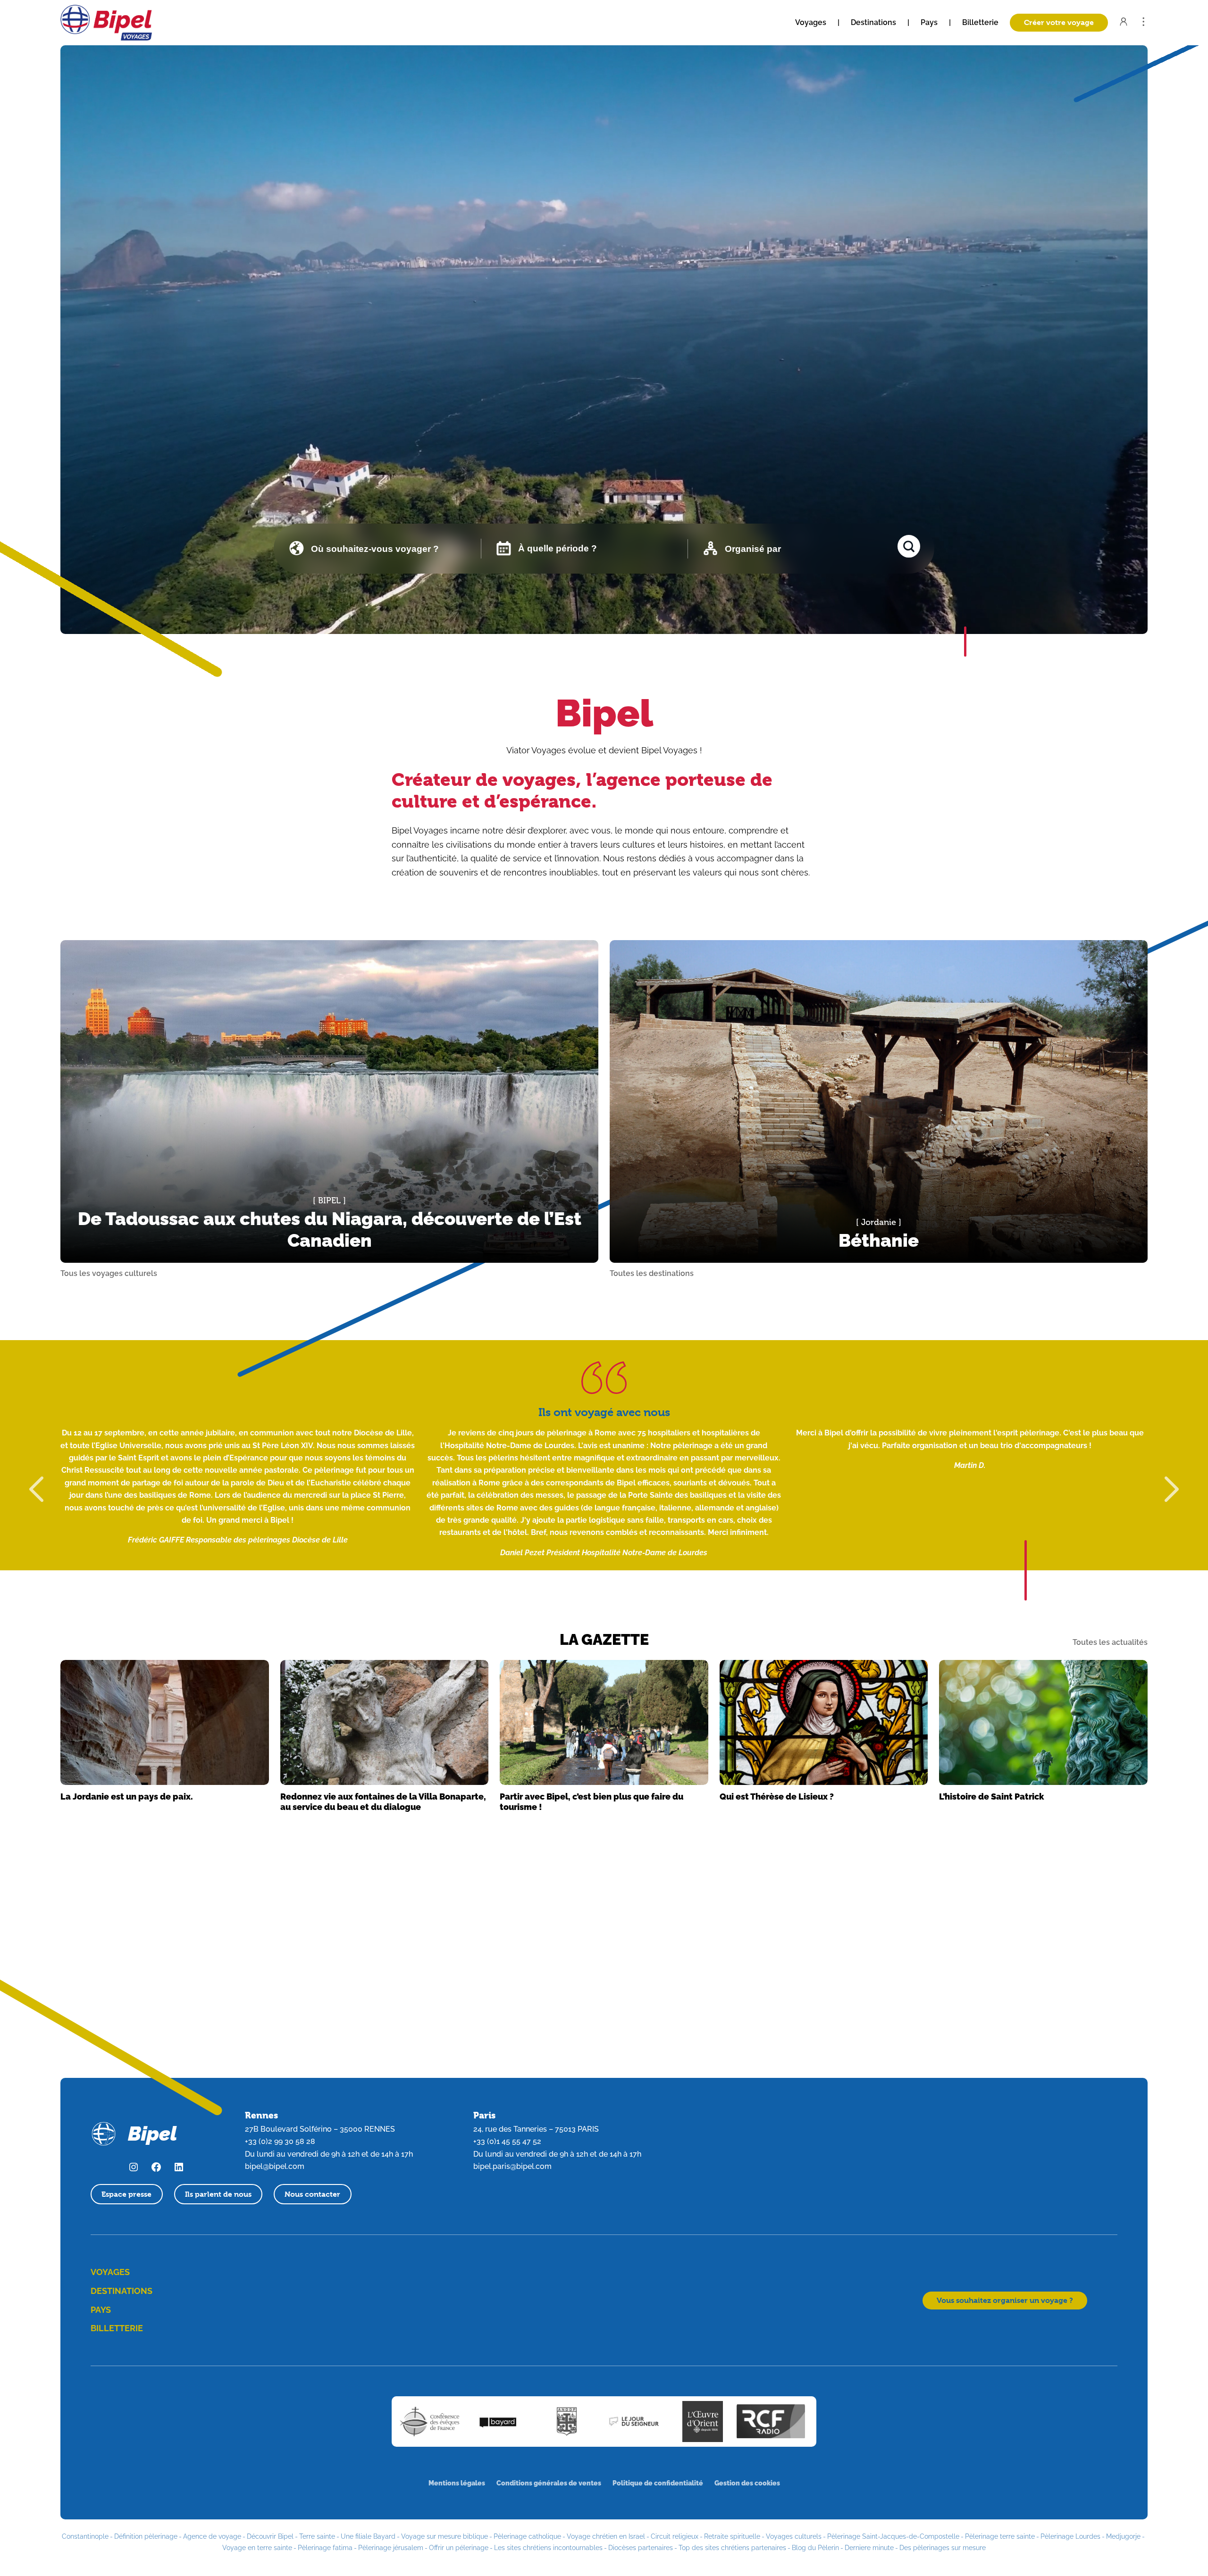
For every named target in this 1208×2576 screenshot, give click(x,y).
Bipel (604, 713)
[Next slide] (1172, 1489)
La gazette (604, 1639)
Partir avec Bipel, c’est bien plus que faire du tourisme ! (591, 1802)
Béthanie (879, 1240)
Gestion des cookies (747, 2483)
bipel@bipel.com (275, 2166)
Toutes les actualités (1110, 1642)
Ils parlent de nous (218, 2194)
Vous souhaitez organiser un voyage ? (1005, 2300)
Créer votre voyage (1059, 22)
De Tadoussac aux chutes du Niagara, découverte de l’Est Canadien (330, 1230)
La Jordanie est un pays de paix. (127, 1797)
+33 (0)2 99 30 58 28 (280, 2141)
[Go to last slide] (36, 1489)
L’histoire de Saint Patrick (991, 1797)
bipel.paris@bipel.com (512, 2166)
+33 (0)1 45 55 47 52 (507, 2141)
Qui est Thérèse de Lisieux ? (777, 1797)
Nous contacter (312, 2194)
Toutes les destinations (652, 1274)
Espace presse (126, 2194)
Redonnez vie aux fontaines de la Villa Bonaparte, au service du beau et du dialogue (383, 1802)
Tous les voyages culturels (109, 1274)
